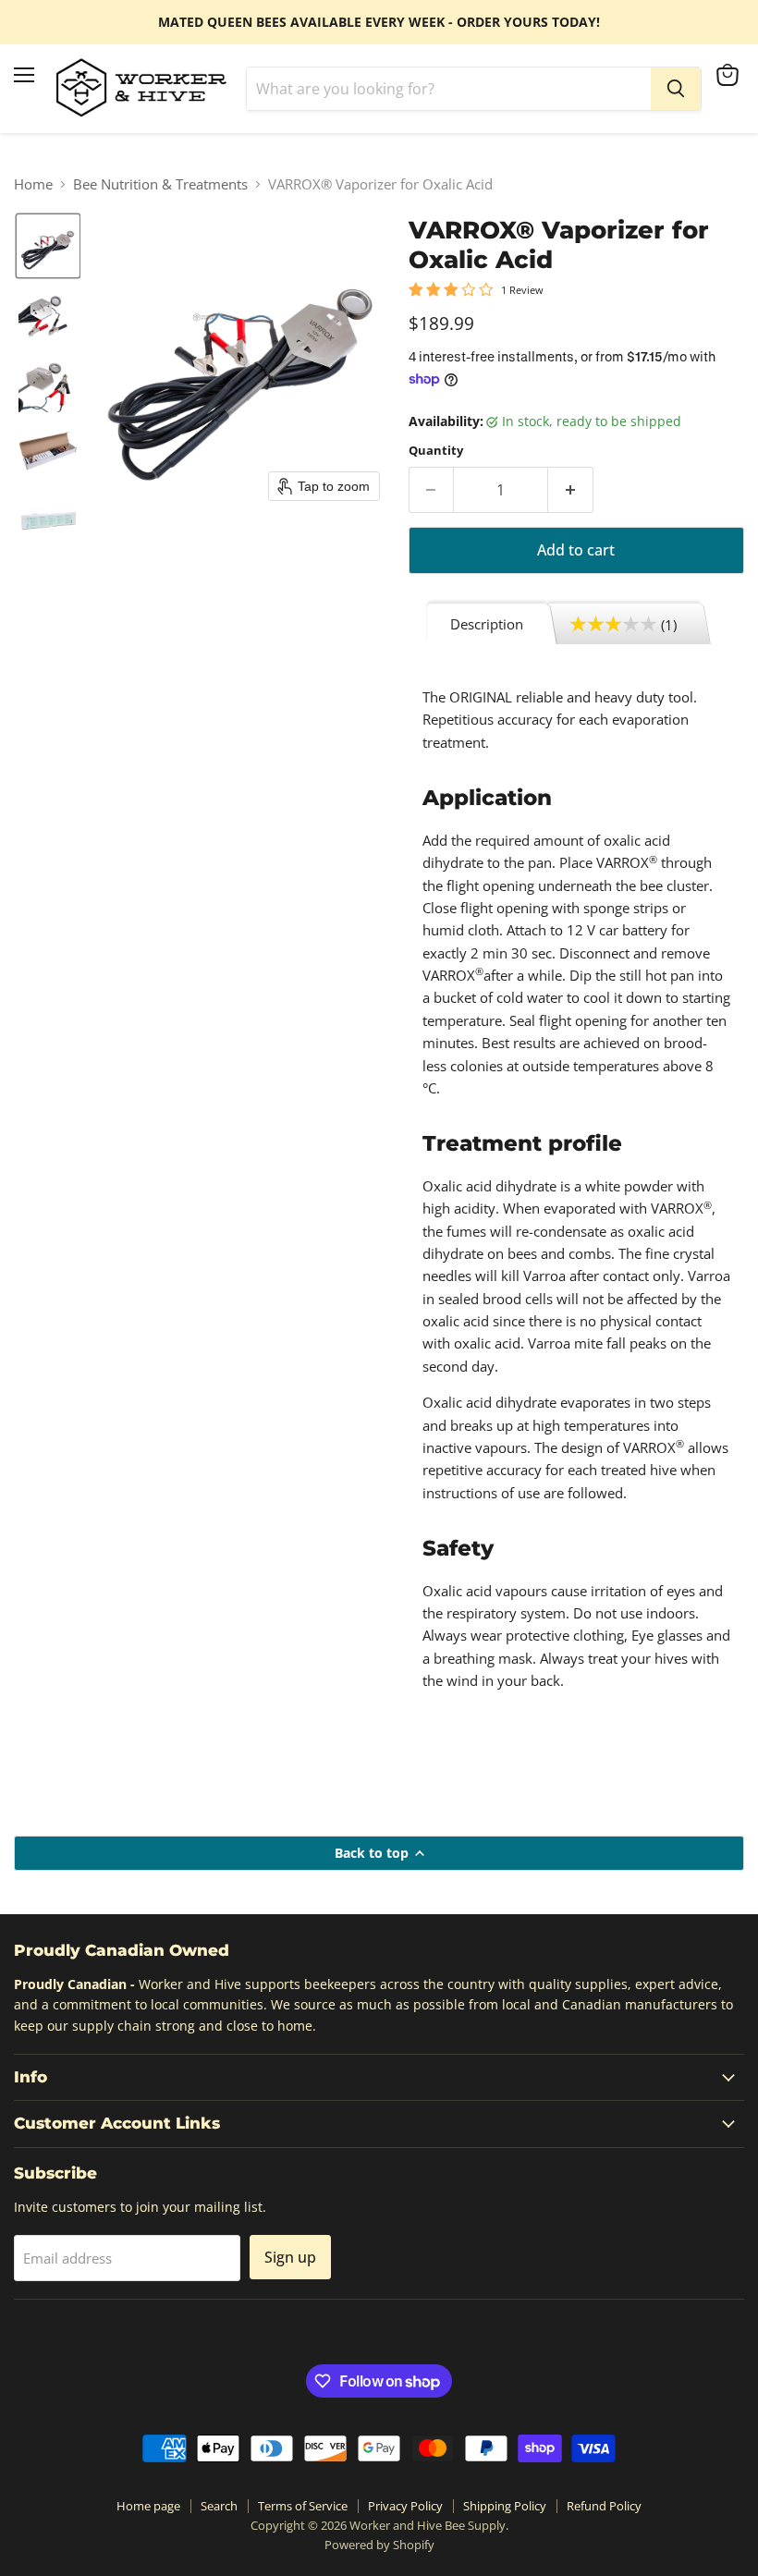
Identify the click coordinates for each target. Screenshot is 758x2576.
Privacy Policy (405, 2506)
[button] (48, 246)
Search (219, 2506)
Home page (148, 2506)
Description (487, 624)
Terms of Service (303, 2506)
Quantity (436, 451)
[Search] (676, 89)
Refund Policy (604, 2506)
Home (33, 184)
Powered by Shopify (379, 2545)
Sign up (290, 2257)
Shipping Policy (505, 2506)
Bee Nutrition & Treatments (160, 184)
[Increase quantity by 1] (571, 490)
